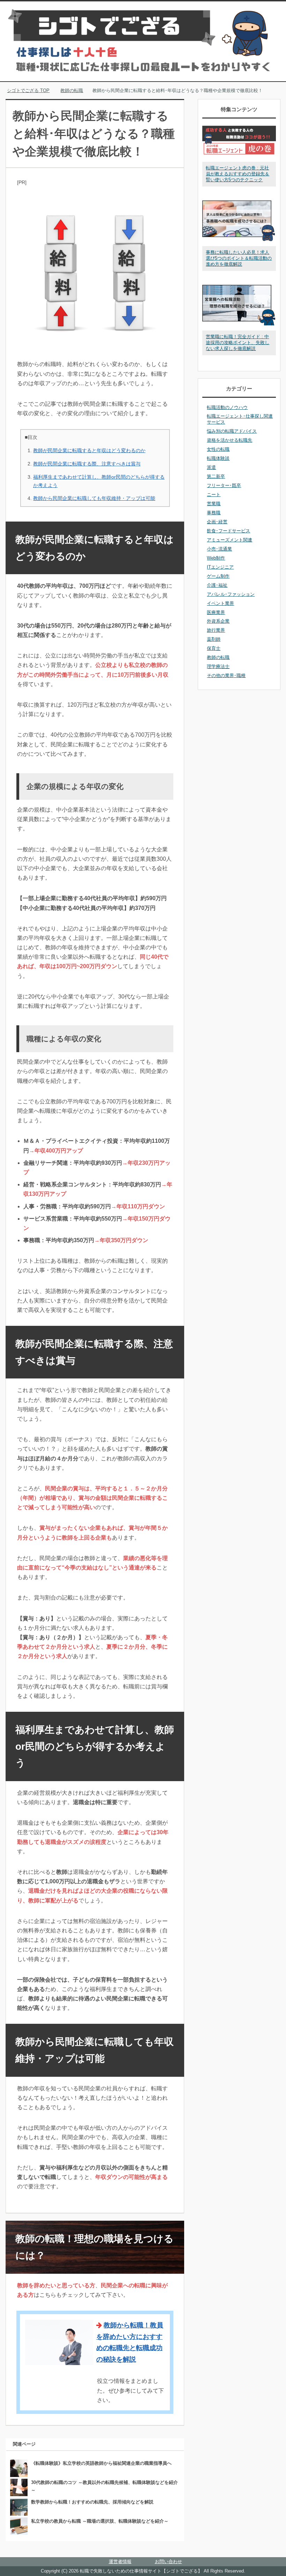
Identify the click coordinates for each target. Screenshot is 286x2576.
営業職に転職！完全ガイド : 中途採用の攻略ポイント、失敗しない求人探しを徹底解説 (238, 343)
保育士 (214, 648)
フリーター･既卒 (224, 485)
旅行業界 (216, 630)
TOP (32, 90)
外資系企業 (218, 621)
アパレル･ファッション (231, 594)
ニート (214, 495)
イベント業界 (220, 603)
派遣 (211, 467)
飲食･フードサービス (228, 531)
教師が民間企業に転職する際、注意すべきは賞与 (87, 464)
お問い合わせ (168, 2562)
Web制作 (216, 558)
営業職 (214, 504)
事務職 (214, 513)
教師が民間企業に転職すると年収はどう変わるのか (89, 450)
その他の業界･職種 (226, 675)
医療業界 (216, 612)
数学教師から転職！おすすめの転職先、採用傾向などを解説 (92, 2502)
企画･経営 (217, 522)
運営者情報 (120, 2562)
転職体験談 (218, 458)
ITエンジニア (220, 567)
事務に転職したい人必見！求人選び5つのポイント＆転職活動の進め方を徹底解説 (239, 258)
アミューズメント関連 (229, 540)
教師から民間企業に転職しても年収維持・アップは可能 (94, 498)
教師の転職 (218, 657)
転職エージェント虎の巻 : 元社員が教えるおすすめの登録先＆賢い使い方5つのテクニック (238, 174)
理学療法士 (218, 666)
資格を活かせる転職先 (229, 440)
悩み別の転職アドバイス (232, 431)
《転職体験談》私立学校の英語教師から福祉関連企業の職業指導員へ (101, 2463)
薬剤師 (214, 639)
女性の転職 (218, 449)
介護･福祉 (217, 585)
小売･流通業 (219, 549)
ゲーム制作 (218, 576)
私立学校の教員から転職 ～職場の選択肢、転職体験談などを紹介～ (100, 2521)
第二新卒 (216, 476)
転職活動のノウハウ (227, 407)
